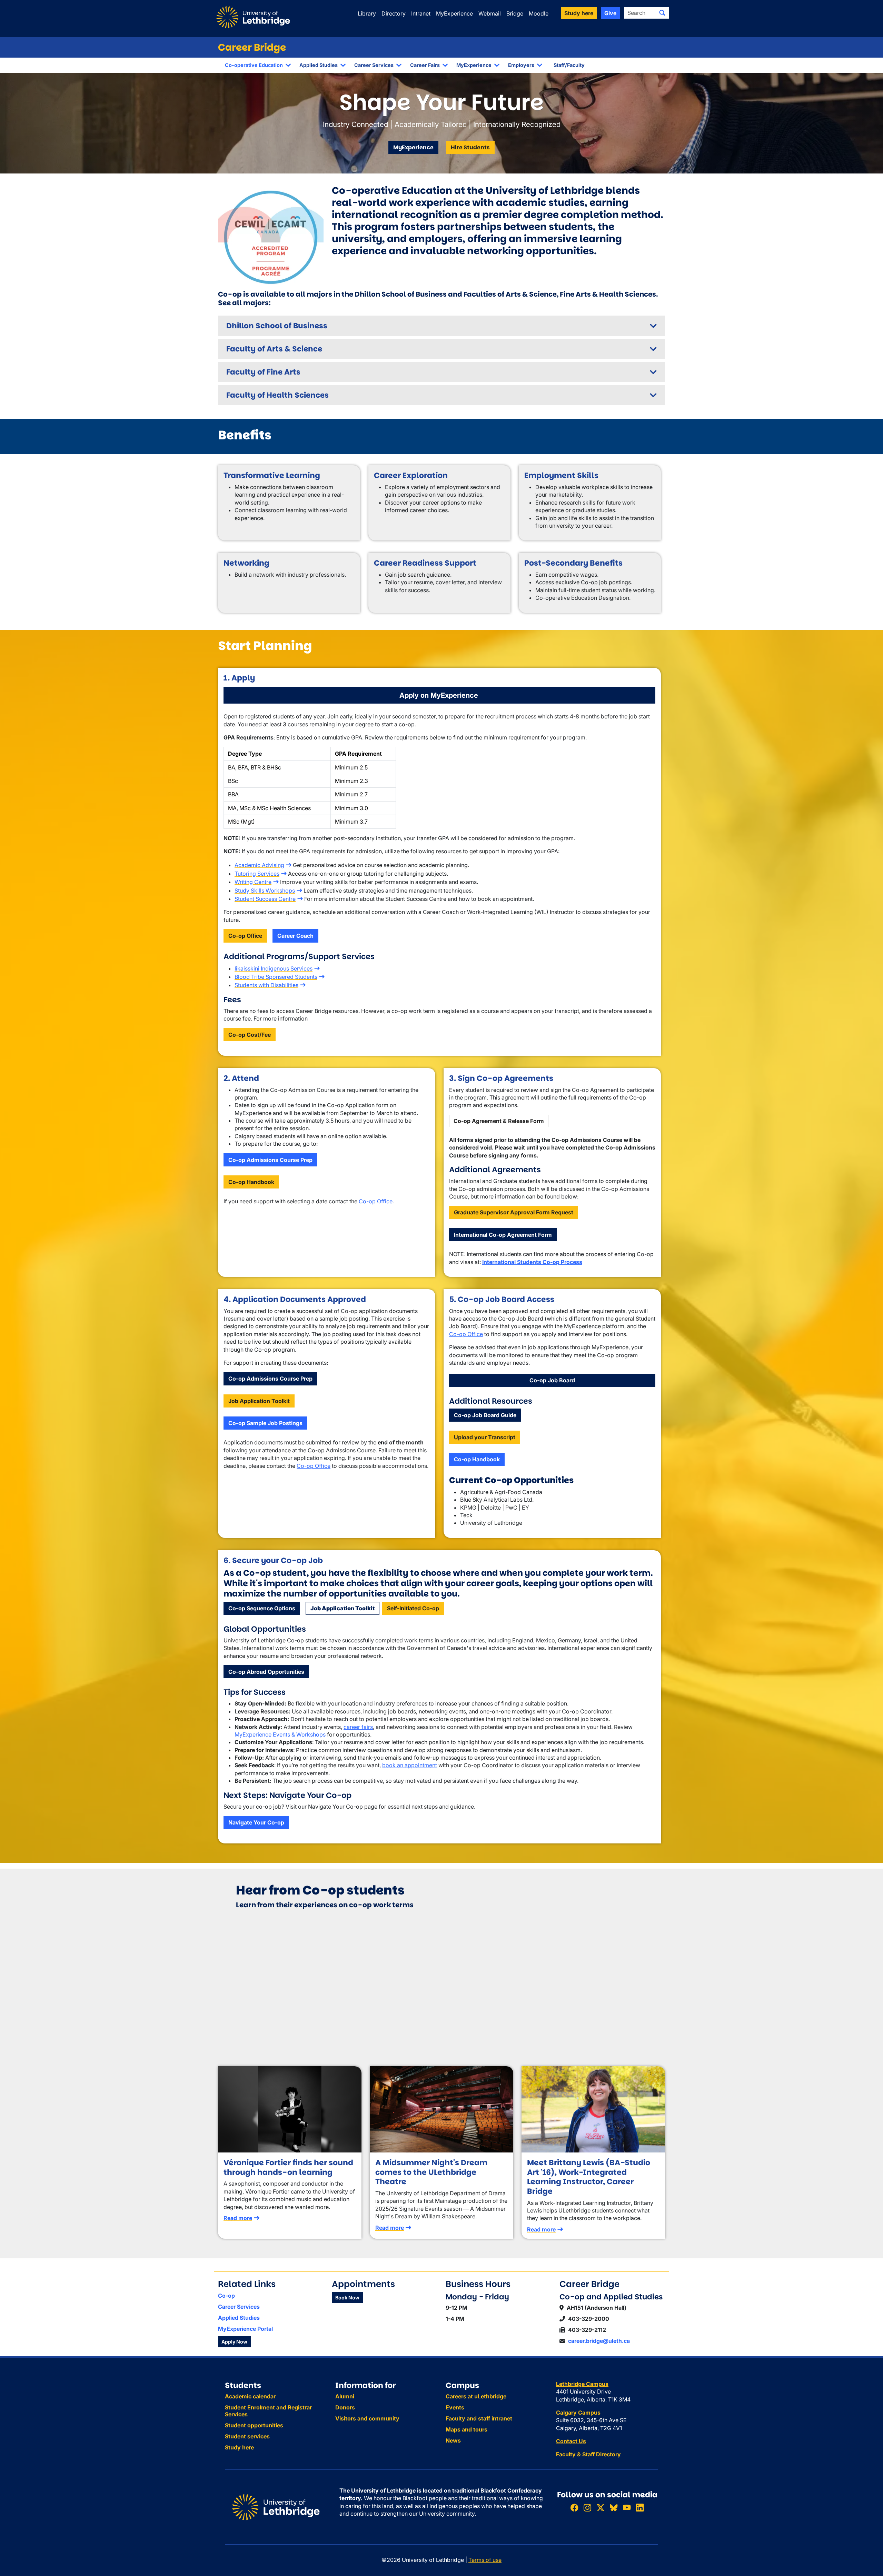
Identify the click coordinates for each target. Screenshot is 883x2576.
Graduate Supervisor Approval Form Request (514, 1212)
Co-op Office (245, 936)
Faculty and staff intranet (479, 2418)
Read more (238, 2218)
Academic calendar (250, 2396)
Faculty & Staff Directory (588, 2454)
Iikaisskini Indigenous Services (274, 968)
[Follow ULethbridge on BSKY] (614, 2508)
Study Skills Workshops (265, 891)
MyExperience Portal (245, 2329)
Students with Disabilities (266, 985)
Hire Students (470, 147)
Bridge (515, 13)
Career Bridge (252, 47)
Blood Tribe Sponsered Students (276, 977)
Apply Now (234, 2342)
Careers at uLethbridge (476, 2396)
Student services (247, 2436)
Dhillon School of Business (277, 326)
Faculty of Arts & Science (274, 349)
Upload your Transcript (485, 1437)
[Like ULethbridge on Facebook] (574, 2508)
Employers (521, 65)
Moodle (539, 13)
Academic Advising (259, 865)
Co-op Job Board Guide (485, 1415)
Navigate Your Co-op (256, 1822)
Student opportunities (254, 2425)
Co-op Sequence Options (262, 1608)
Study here (239, 2447)
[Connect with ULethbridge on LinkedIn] (640, 2508)
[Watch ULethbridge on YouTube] (627, 2508)
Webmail (490, 13)
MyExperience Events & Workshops (280, 1734)
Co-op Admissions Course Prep (270, 1160)
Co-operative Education (254, 65)
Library (367, 13)
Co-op (226, 2296)
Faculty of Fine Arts (263, 372)
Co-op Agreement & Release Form (499, 1121)
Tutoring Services (257, 874)
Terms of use (485, 2560)
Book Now (347, 2297)
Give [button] (610, 13)
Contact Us (571, 2441)
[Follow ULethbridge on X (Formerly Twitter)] (601, 2508)
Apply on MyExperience (440, 695)
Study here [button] (579, 13)
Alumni (345, 2396)
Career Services (374, 65)
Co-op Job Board (552, 1380)
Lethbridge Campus (582, 2384)
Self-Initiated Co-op (413, 1608)
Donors (345, 2407)
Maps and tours (467, 2429)
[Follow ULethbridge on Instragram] (587, 2508)
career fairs (358, 1727)
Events (455, 2407)
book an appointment (410, 1765)
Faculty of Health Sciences (277, 395)
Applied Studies (319, 65)
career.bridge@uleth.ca (599, 2341)
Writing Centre (253, 882)
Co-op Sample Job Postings (265, 1423)
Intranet (421, 13)
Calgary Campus (578, 2413)
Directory (394, 13)
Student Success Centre (265, 899)
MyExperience (454, 13)
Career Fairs (425, 65)
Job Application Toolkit (259, 1401)
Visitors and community (367, 2418)
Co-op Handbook (251, 1182)
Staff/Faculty (569, 65)
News (453, 2440)
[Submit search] (662, 13)
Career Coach (295, 936)
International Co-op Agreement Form (503, 1235)
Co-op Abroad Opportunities (266, 1672)
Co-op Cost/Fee (250, 1035)
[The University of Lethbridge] (276, 2507)
